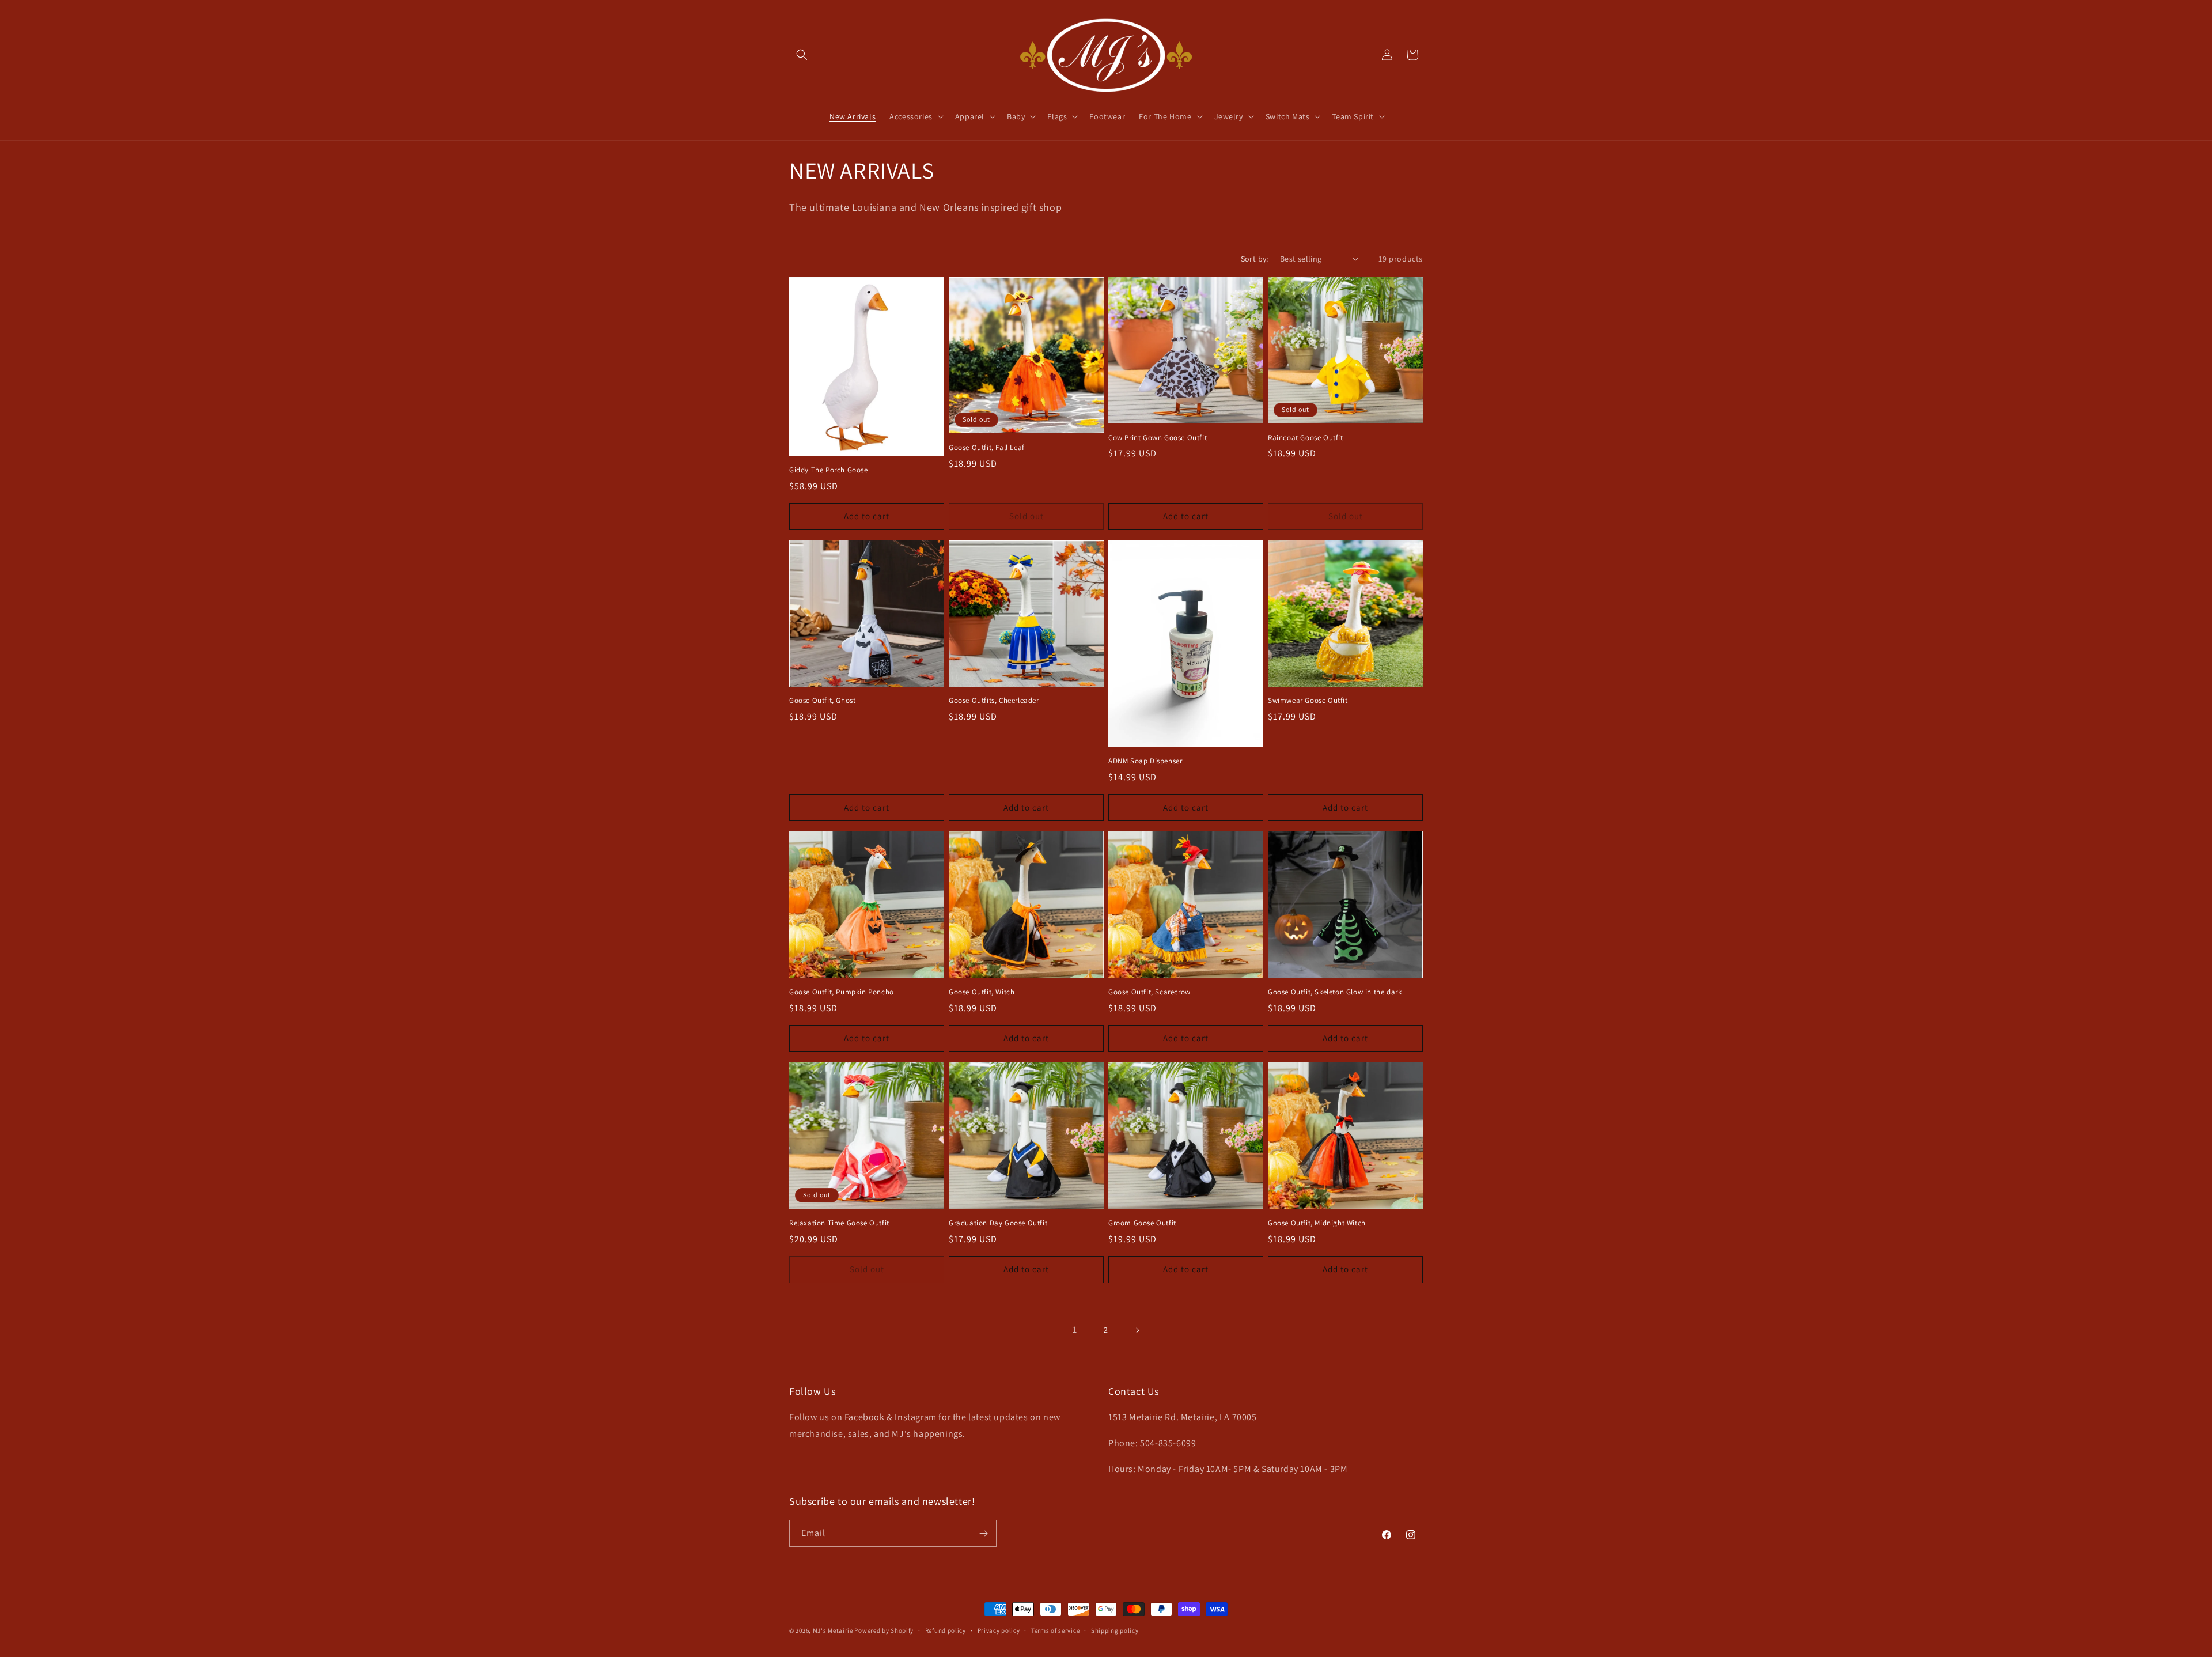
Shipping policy (1115, 1630)
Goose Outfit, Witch (982, 992)
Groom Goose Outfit (1142, 1223)
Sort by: (1255, 259)
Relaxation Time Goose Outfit (839, 1223)
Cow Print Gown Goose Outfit (1158, 438)
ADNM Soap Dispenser (1145, 761)
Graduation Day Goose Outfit (998, 1223)
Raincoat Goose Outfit (1306, 438)
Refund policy (946, 1630)
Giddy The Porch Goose (829, 470)
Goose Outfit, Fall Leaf (987, 448)
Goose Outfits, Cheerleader (994, 701)
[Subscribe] (983, 1533)
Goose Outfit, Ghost (822, 701)
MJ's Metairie (833, 1630)
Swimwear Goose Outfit (1308, 701)
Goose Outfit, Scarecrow (1149, 992)
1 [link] (1075, 1329)
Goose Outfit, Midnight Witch (1317, 1223)
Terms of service (1055, 1630)
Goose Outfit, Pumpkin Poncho (842, 992)
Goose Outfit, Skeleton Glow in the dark (1335, 992)
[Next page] (1137, 1330)
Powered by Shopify (884, 1630)
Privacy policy (999, 1630)
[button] (802, 55)
